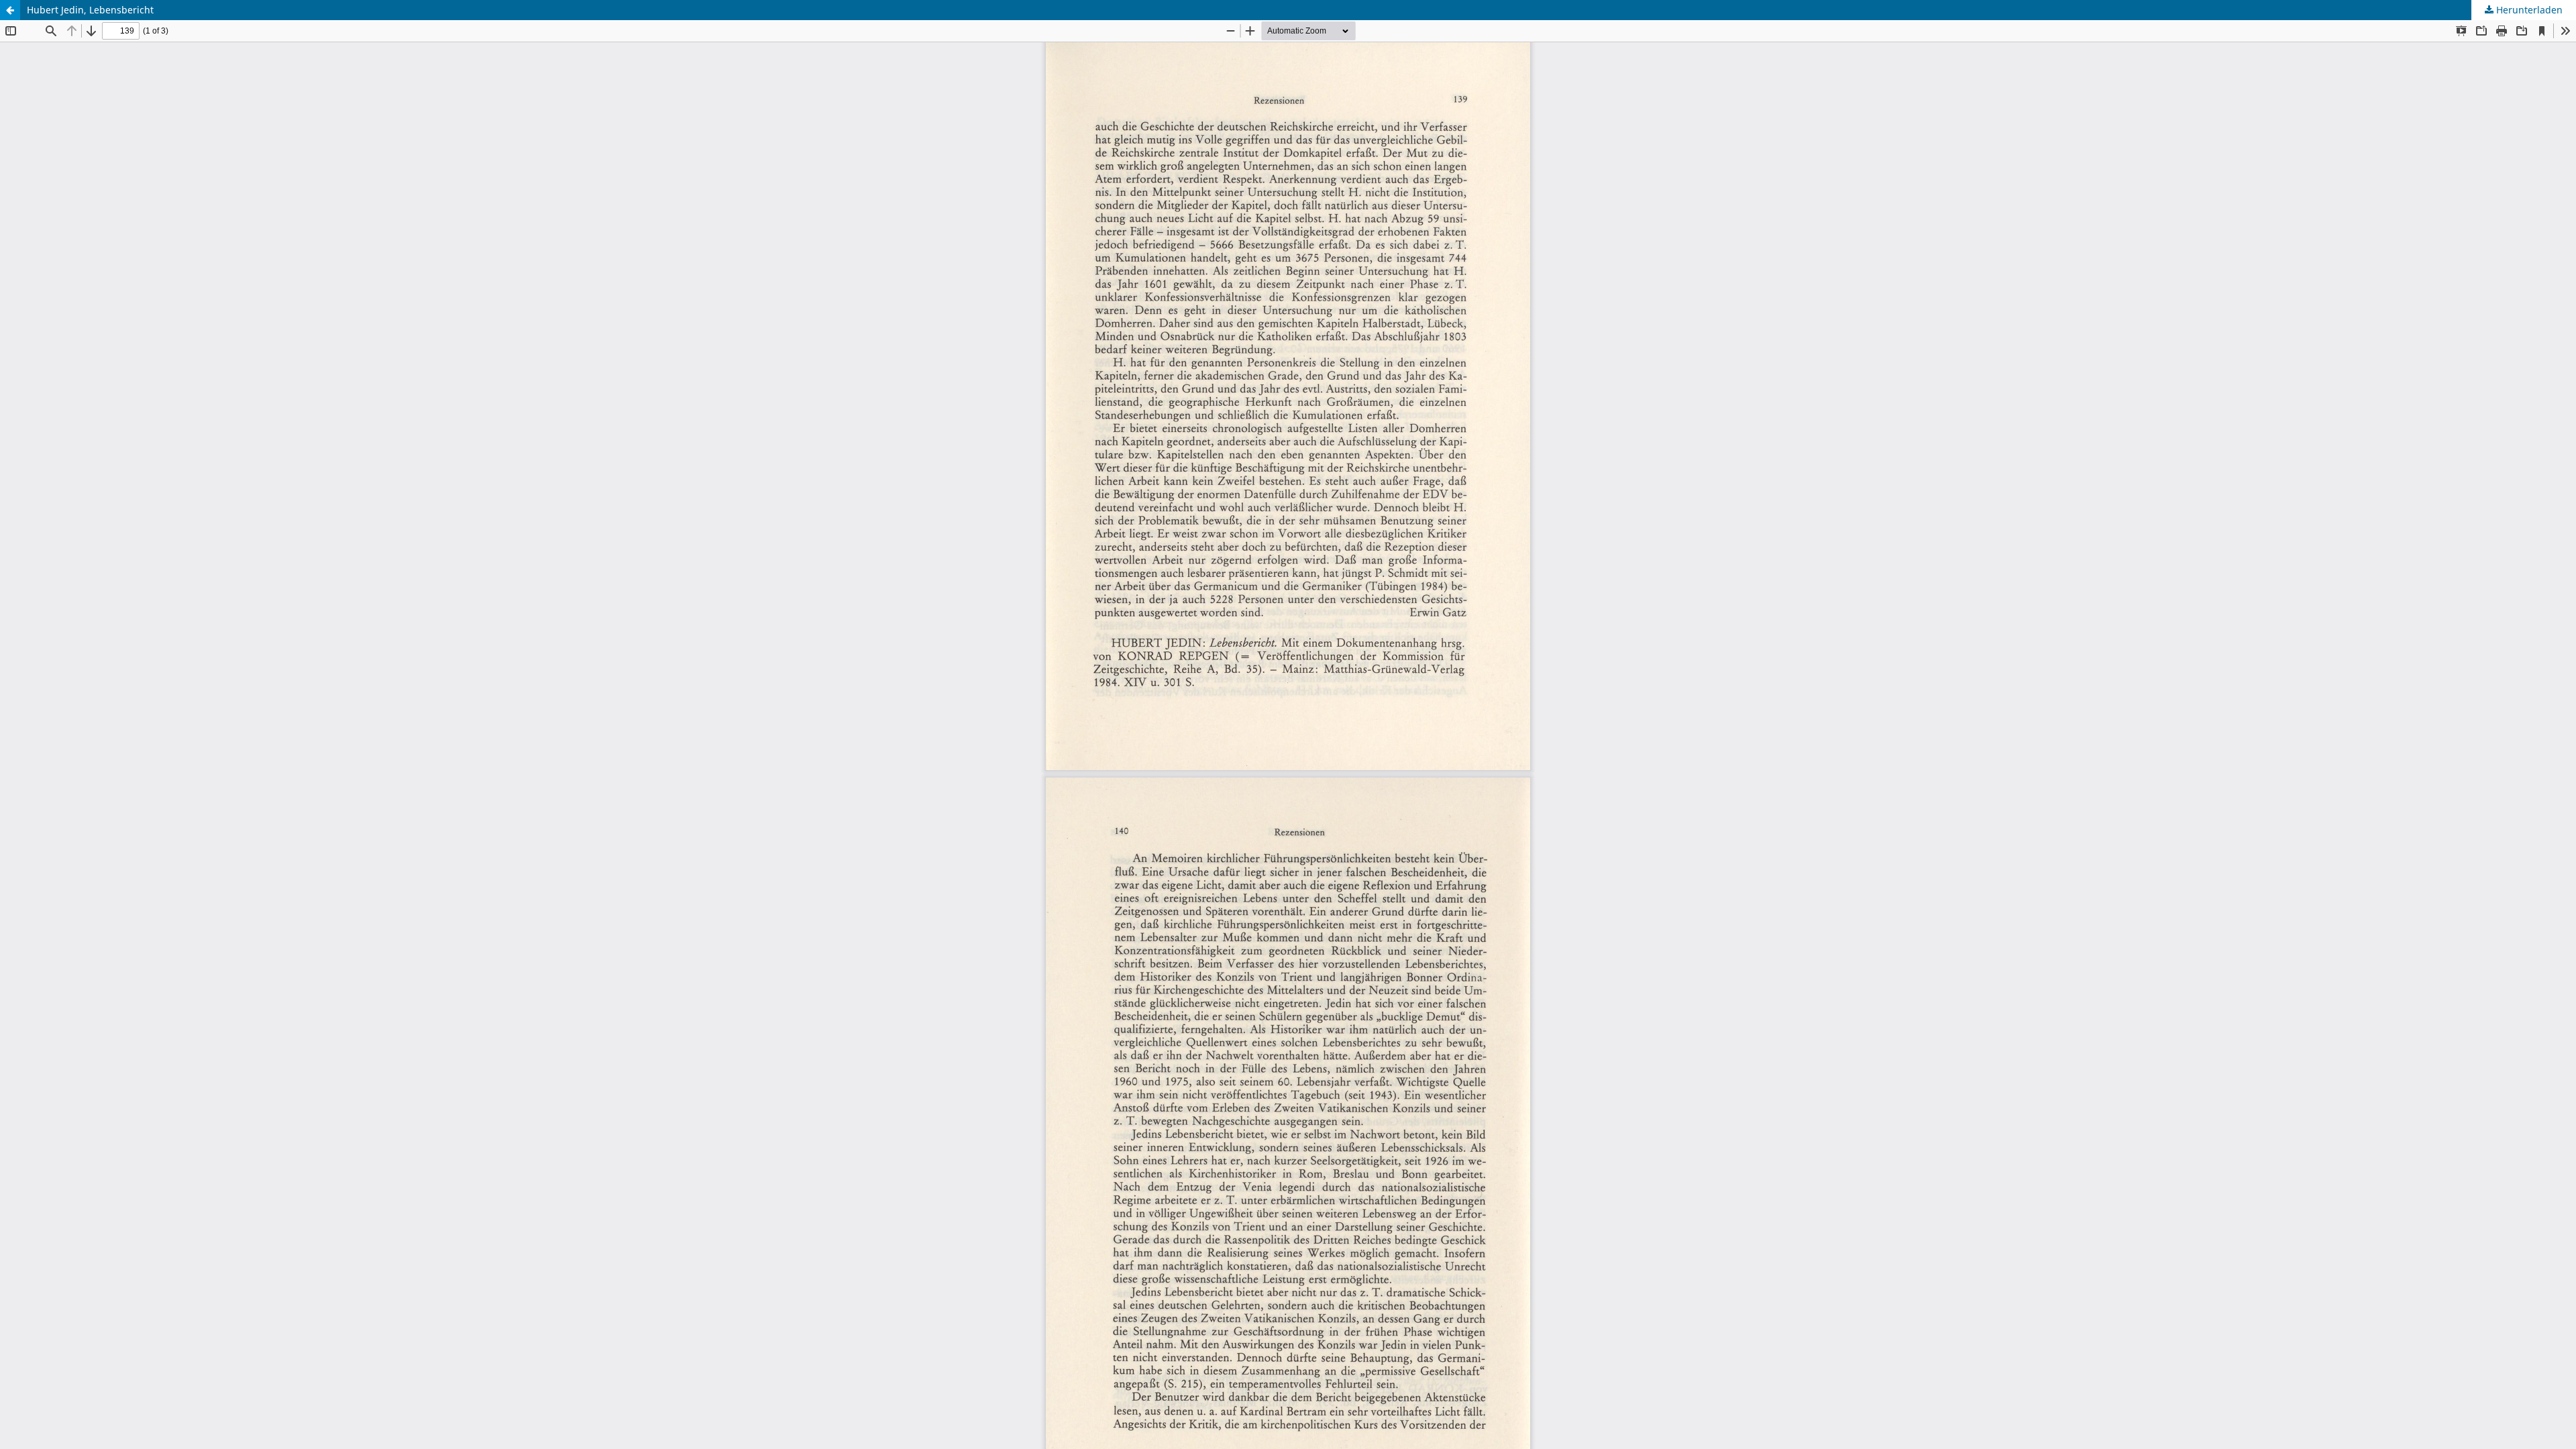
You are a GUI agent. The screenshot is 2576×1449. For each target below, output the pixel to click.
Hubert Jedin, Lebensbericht (90, 10)
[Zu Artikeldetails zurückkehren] (10, 10)
